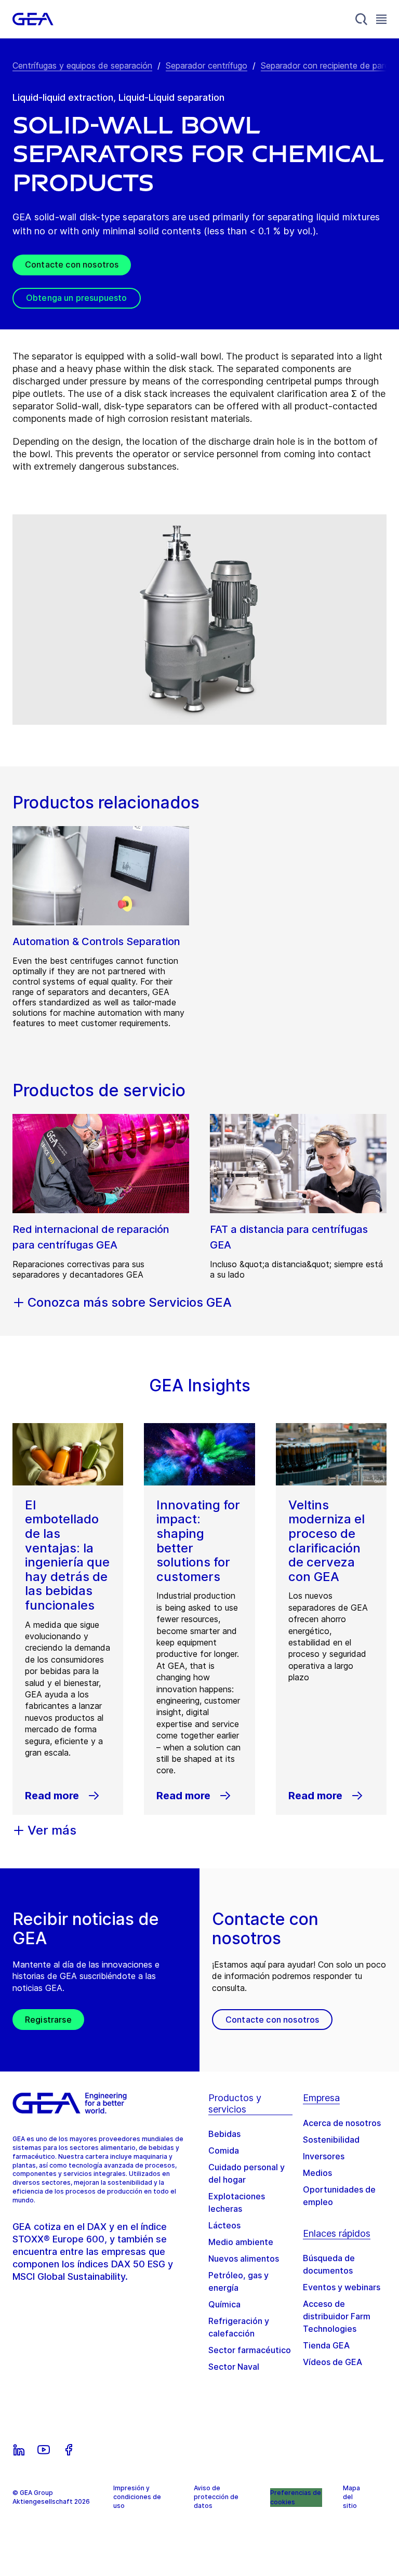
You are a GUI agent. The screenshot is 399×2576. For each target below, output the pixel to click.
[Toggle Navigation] (381, 19)
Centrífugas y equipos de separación (82, 65)
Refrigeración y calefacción (239, 2327)
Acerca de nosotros (342, 2123)
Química (224, 2304)
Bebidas (224, 2134)
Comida (224, 2150)
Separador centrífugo (207, 65)
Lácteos (224, 2225)
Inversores (324, 2156)
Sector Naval (234, 2367)
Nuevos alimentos (244, 2259)
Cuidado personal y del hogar (247, 2173)
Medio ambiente (241, 2242)
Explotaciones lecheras (237, 2202)
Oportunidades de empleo (339, 2196)
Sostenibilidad (331, 2140)
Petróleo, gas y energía (238, 2281)
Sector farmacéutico (250, 2350)
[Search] (362, 19)
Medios (317, 2173)
